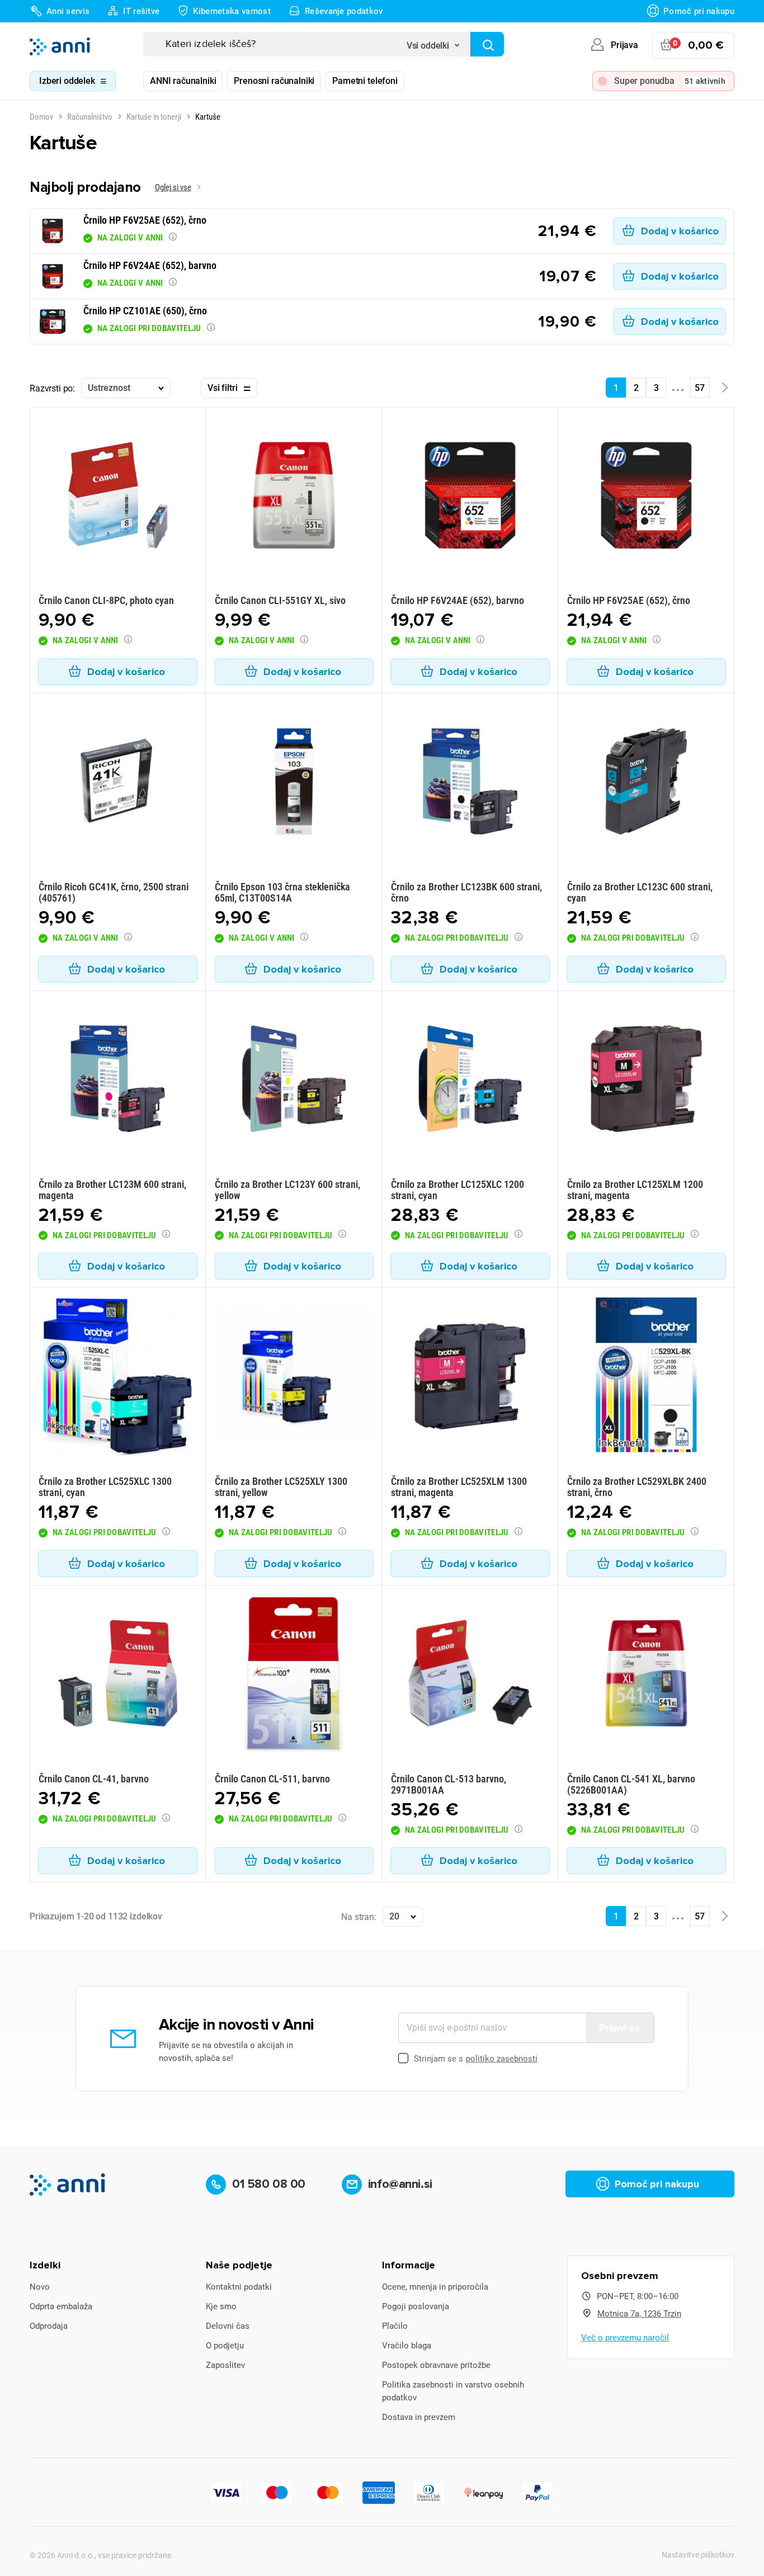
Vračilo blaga (407, 2346)
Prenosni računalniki (274, 81)
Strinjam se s (476, 2059)
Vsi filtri (222, 388)
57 (700, 388)
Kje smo (221, 2306)
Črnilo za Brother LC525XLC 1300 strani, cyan (105, 1487)
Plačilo (395, 2326)
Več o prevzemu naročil (625, 2338)
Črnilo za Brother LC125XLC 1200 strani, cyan (458, 1190)
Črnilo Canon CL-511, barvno (272, 1779)
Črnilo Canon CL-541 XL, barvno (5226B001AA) (631, 1784)
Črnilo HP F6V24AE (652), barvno (458, 600)
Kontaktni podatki (239, 2287)
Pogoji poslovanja (416, 2306)
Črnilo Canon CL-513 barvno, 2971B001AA (449, 1784)
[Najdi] (487, 44)
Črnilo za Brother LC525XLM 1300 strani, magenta (459, 1487)
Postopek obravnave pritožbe (436, 2365)
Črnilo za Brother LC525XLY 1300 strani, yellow (281, 1487)
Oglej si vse (173, 187)
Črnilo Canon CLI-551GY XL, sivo (280, 600)
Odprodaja (49, 2326)
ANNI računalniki (183, 81)
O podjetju (225, 2346)
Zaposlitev (225, 2365)
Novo (40, 2287)
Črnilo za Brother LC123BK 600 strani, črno (466, 892)
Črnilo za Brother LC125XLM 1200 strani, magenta (635, 1190)
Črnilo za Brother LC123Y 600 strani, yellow (287, 1190)
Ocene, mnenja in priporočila (435, 2287)
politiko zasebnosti (502, 2059)
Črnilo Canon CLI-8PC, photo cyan (106, 600)
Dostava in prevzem (419, 2417)
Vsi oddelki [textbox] (428, 46)
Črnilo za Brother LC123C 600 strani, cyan (640, 892)
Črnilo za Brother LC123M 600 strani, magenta (112, 1190)
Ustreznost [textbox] (109, 388)
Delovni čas (228, 2326)
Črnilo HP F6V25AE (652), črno (629, 600)
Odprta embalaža (61, 2306)
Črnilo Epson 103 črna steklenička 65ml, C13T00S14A (282, 892)
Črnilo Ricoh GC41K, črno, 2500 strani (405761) (114, 892)
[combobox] (434, 42)
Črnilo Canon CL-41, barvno (94, 1779)
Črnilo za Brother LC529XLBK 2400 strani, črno (637, 1487)
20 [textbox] (394, 1916)
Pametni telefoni (365, 81)
